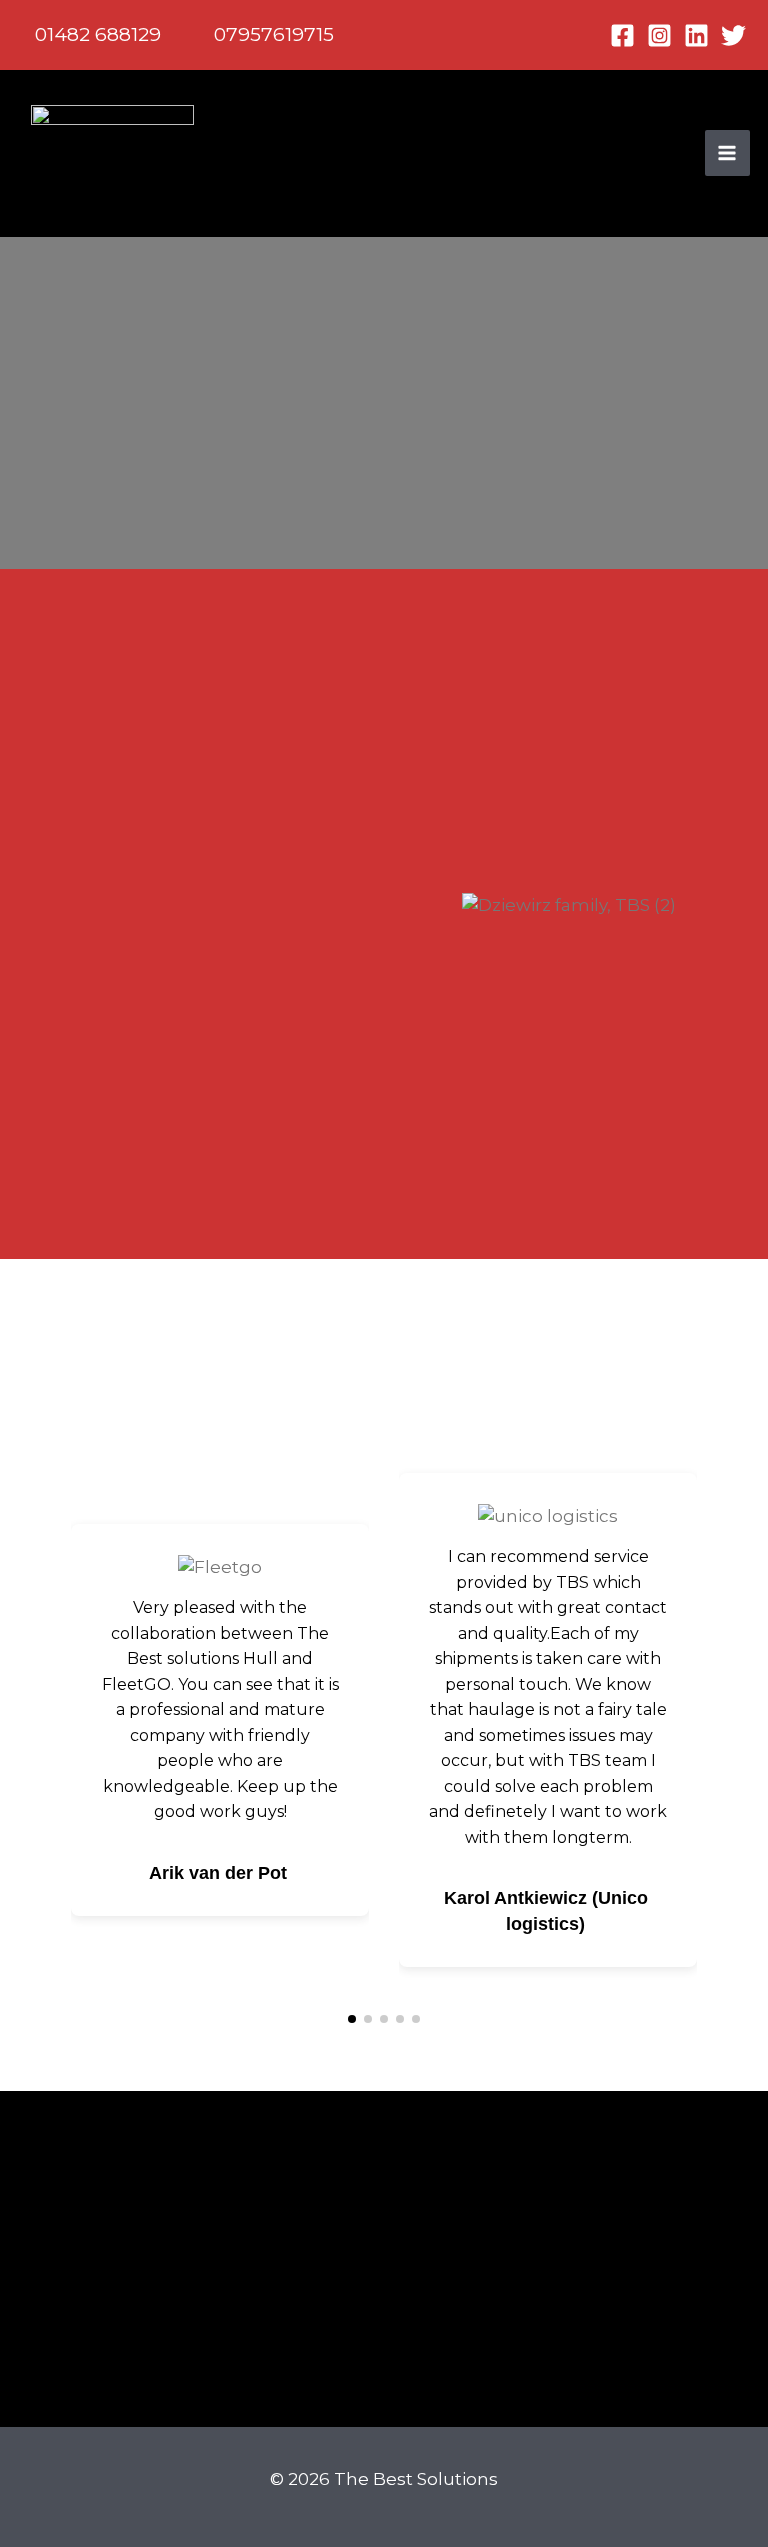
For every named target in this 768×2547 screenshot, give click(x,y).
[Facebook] (622, 35)
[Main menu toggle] (728, 153)
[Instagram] (659, 35)
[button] (407, 918)
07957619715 (274, 34)
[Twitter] (733, 35)
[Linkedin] (696, 35)
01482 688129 (98, 34)
